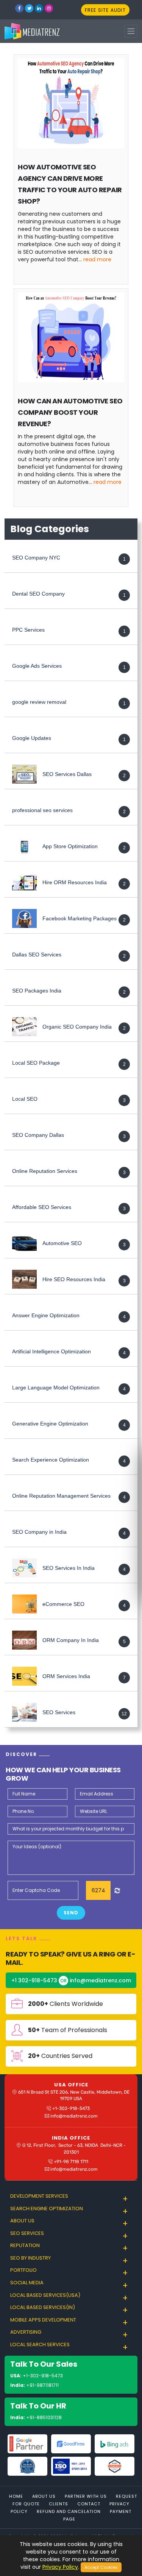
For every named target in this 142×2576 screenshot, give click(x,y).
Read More (97, 259)
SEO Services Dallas (67, 774)
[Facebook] (19, 8)
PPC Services (28, 630)
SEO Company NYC (36, 558)
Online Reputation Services (45, 1171)
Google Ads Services (37, 666)
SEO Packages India (37, 991)
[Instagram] (49, 8)
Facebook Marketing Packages (80, 919)
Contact (89, 2504)
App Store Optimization (70, 847)
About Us (44, 2496)
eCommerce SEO (63, 1604)
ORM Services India (66, 1677)
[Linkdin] (39, 8)
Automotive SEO (62, 1244)
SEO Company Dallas (38, 1135)
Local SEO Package (36, 1063)
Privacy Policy (60, 2567)
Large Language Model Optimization (56, 1388)
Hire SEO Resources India (74, 1280)
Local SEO (25, 1099)
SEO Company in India (39, 1532)
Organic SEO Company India (77, 1027)
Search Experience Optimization (51, 1460)
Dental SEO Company (38, 594)
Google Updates (32, 738)
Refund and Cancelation (69, 2511)
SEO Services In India (69, 1568)
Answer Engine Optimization (46, 1316)
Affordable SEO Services (42, 1207)
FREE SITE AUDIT (105, 10)
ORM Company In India (71, 1640)
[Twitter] (29, 8)
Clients (59, 2504)
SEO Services (59, 1713)
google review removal (39, 702)
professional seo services (42, 811)
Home (16, 2496)
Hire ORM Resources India (75, 883)
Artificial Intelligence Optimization (51, 1352)
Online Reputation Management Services (61, 1496)
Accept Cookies (101, 2567)
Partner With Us (86, 2496)
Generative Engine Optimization (50, 1424)
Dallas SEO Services (37, 955)
